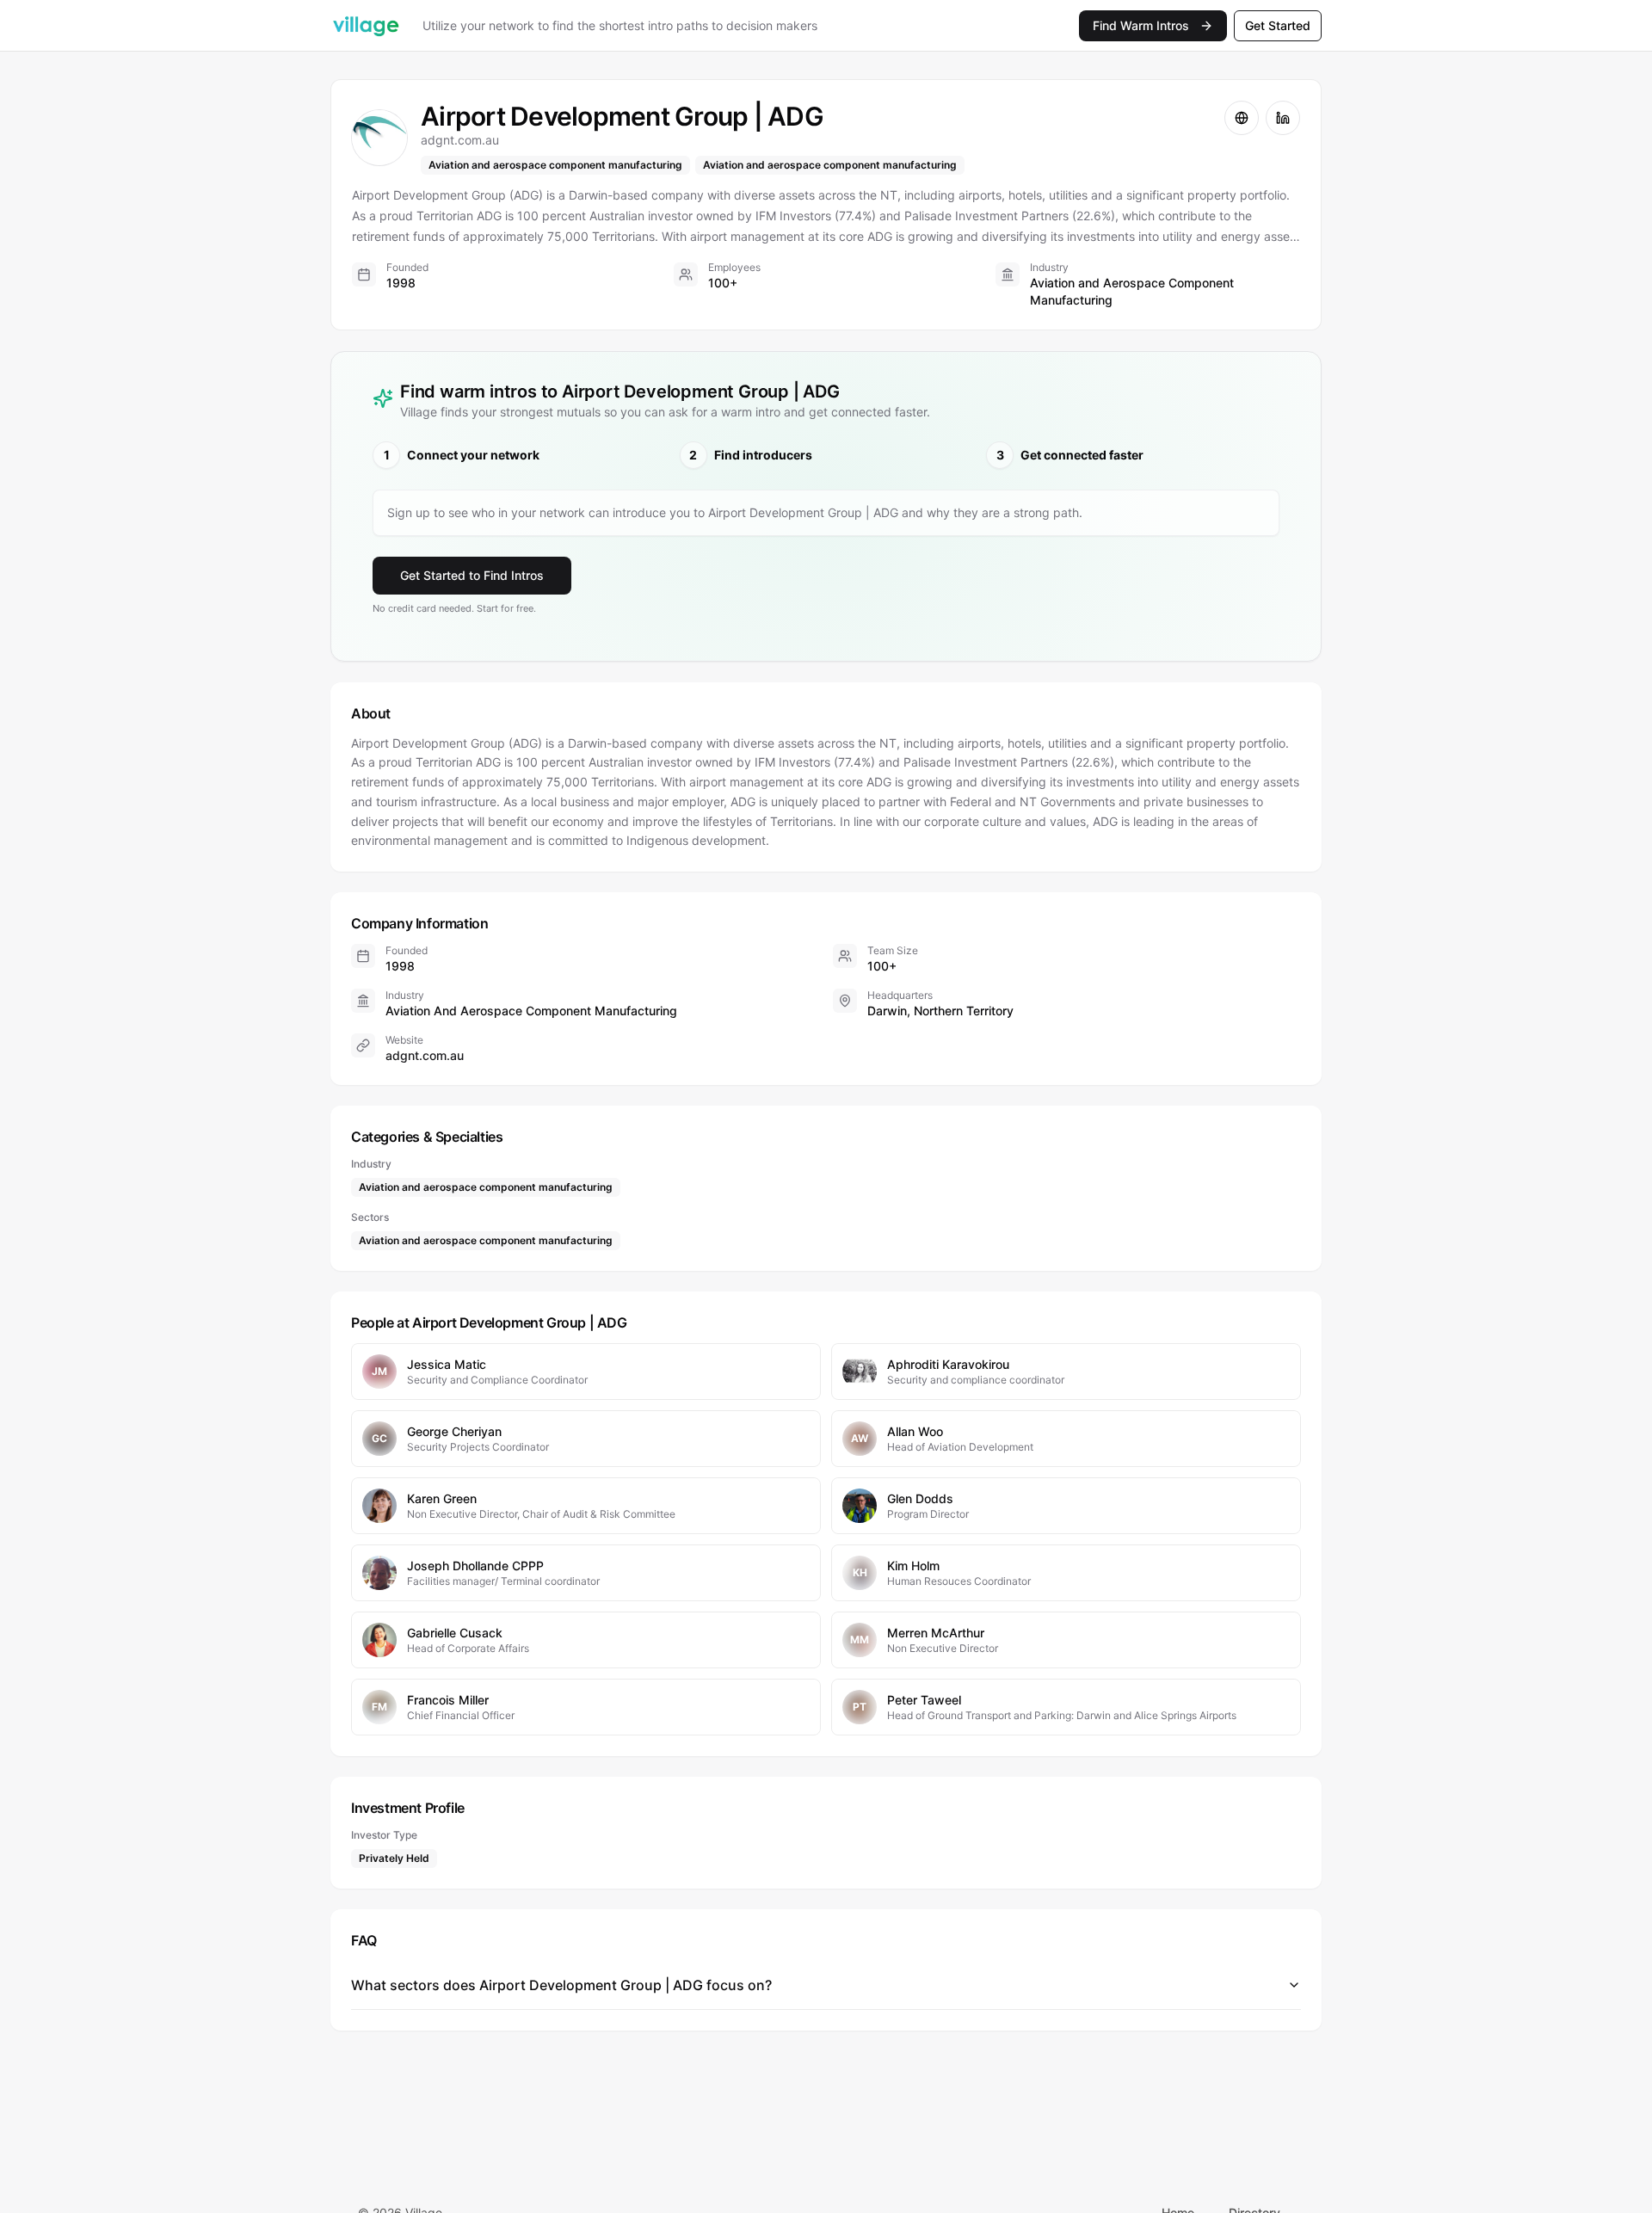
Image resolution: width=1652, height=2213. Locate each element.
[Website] (1242, 118)
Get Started (1278, 25)
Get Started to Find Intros (472, 575)
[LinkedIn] (1283, 118)
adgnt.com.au (425, 1055)
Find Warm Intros (1141, 25)
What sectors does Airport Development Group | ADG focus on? (561, 1985)
